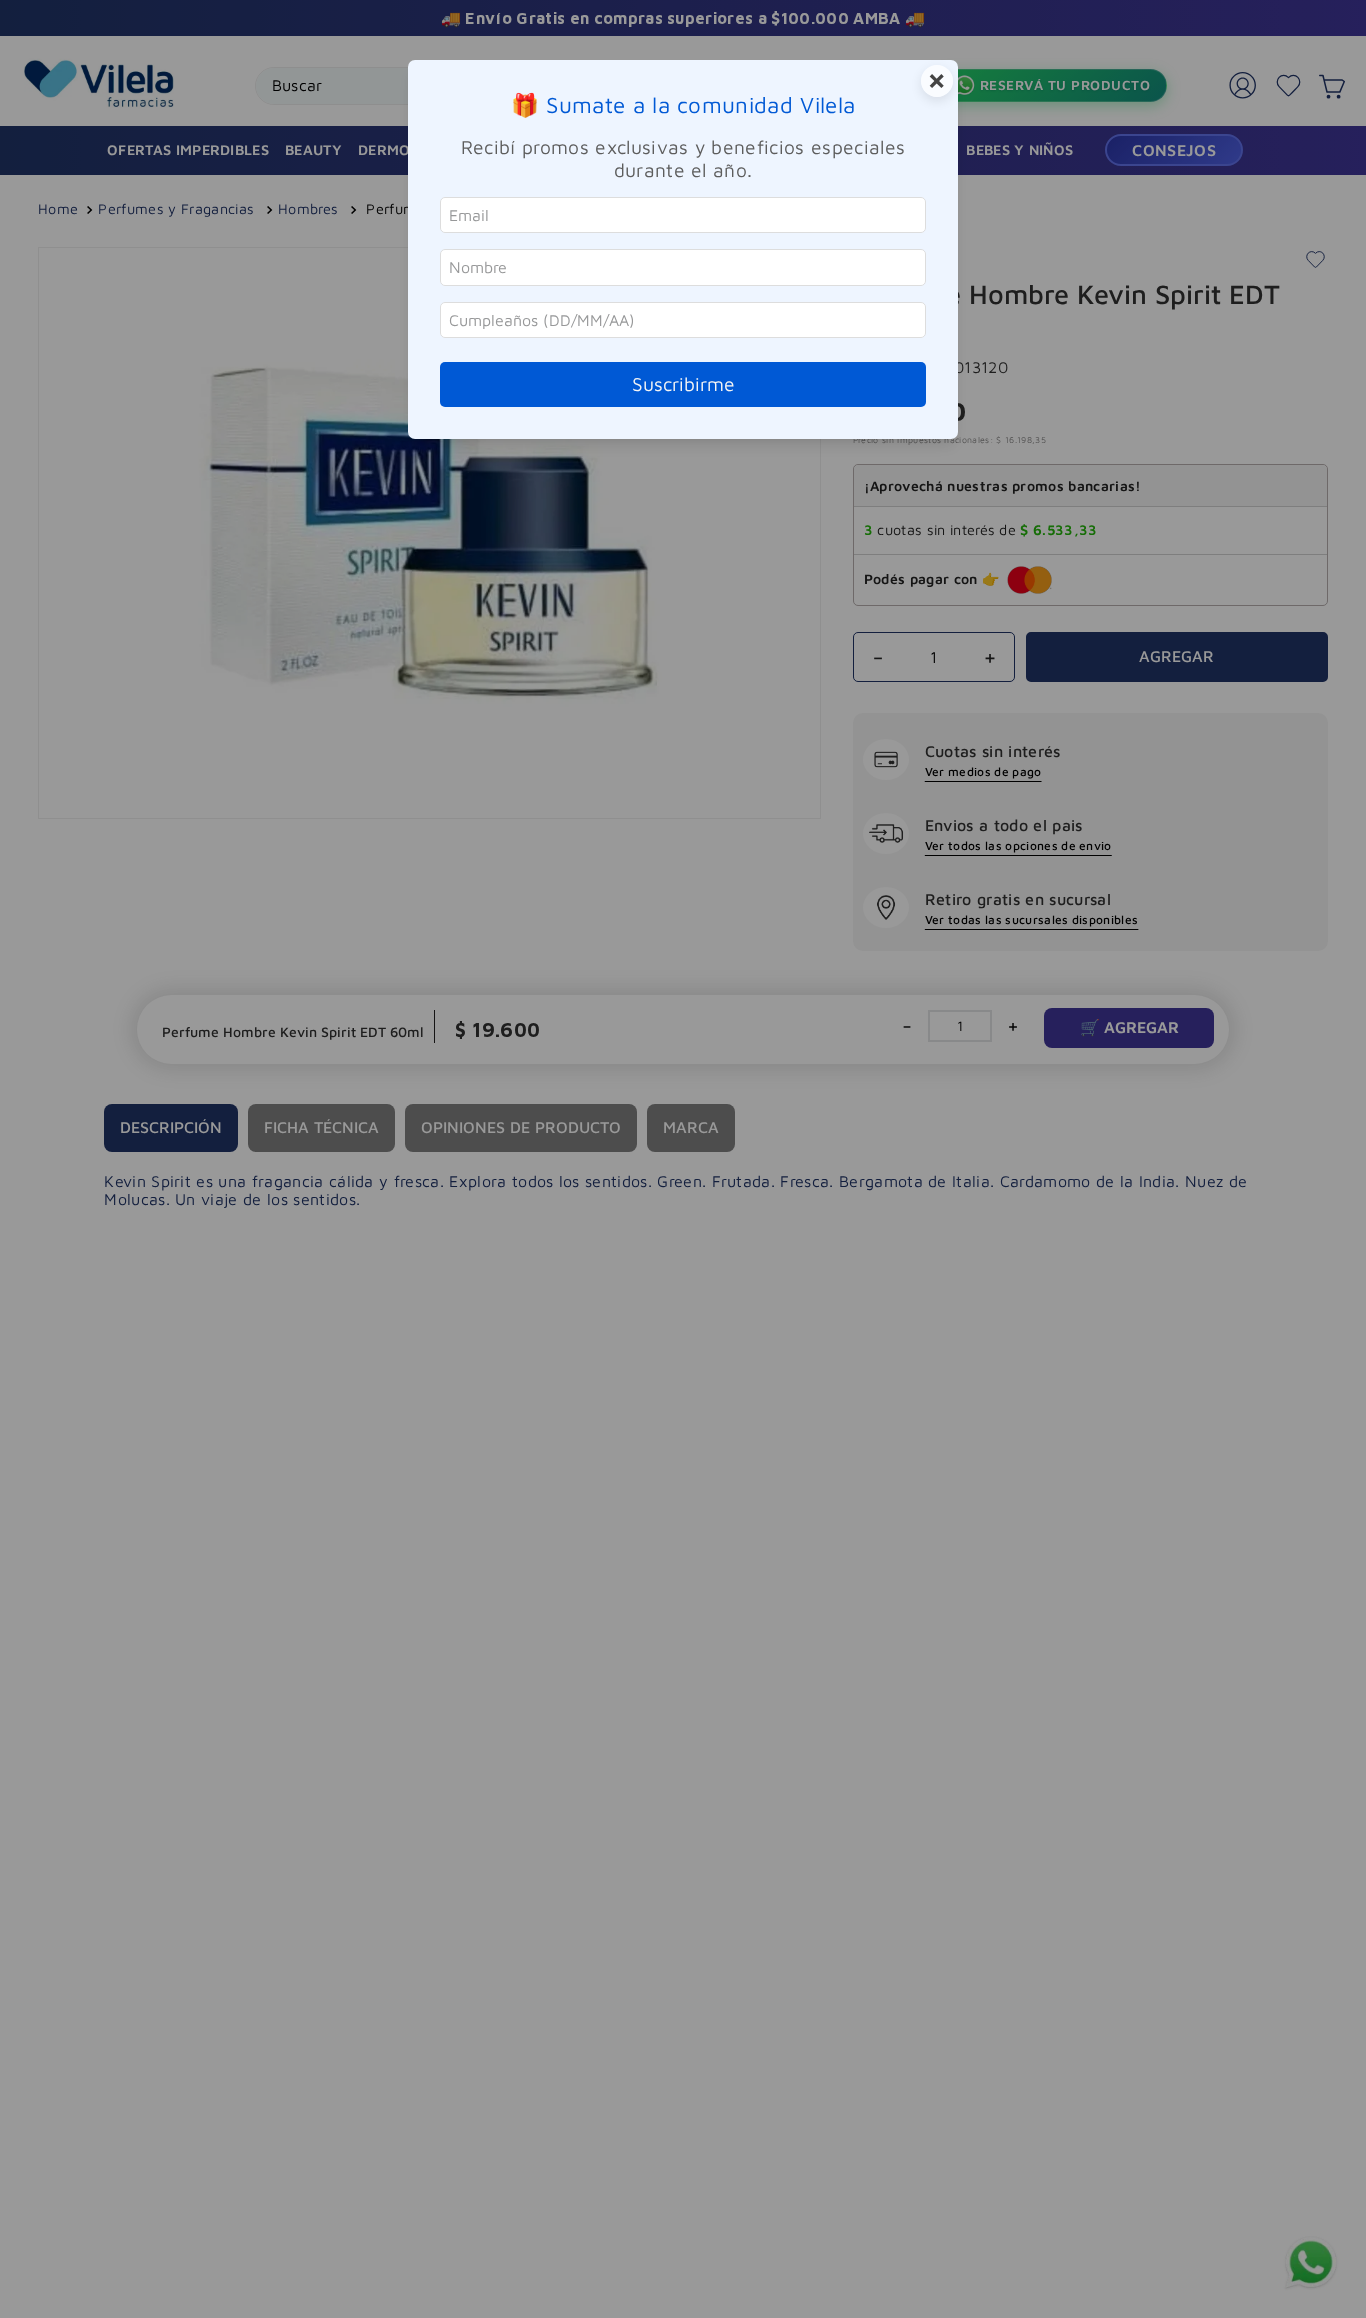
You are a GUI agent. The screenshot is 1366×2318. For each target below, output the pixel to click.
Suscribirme (683, 383)
